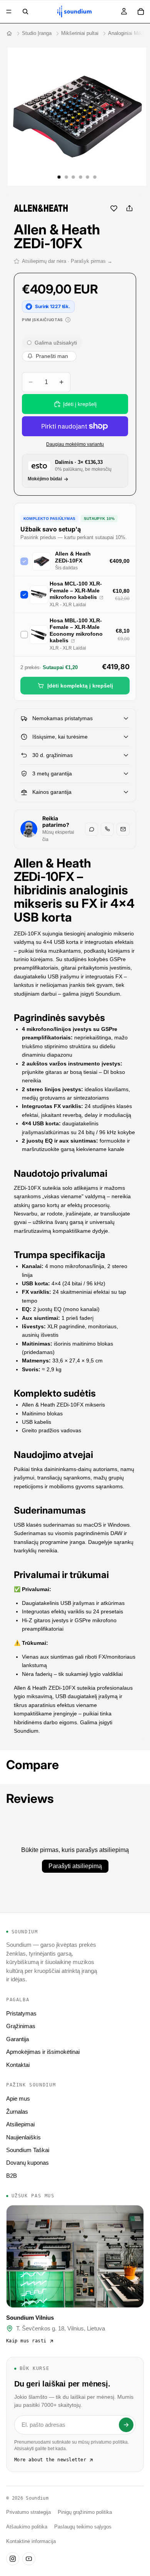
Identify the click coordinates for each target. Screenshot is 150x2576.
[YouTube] (29, 2559)
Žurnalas (17, 2112)
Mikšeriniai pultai (80, 33)
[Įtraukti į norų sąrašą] (114, 208)
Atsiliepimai (20, 2124)
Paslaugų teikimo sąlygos (83, 2527)
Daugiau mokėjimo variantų (75, 444)
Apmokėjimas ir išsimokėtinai (43, 2052)
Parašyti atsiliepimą (75, 1866)
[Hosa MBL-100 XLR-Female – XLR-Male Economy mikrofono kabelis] (73, 641)
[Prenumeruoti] (126, 2425)
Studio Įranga (37, 33)
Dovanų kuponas (27, 2163)
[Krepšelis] (141, 12)
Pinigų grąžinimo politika (85, 2512)
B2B (12, 2176)
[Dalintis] (129, 208)
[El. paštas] (123, 829)
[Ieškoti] (25, 12)
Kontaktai (18, 2065)
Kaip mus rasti (26, 2341)
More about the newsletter (50, 2460)
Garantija (17, 2039)
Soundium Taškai (28, 2150)
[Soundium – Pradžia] (9, 33)
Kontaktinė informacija (31, 2541)
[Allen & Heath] (41, 208)
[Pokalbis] (92, 829)
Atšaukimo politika (27, 2527)
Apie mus (18, 2099)
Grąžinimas (21, 2026)
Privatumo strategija (28, 2512)
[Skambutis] (107, 829)
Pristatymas (21, 2013)
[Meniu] (9, 12)
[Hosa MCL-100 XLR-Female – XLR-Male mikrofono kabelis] (101, 598)
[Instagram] (13, 2559)
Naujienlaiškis (23, 2137)
